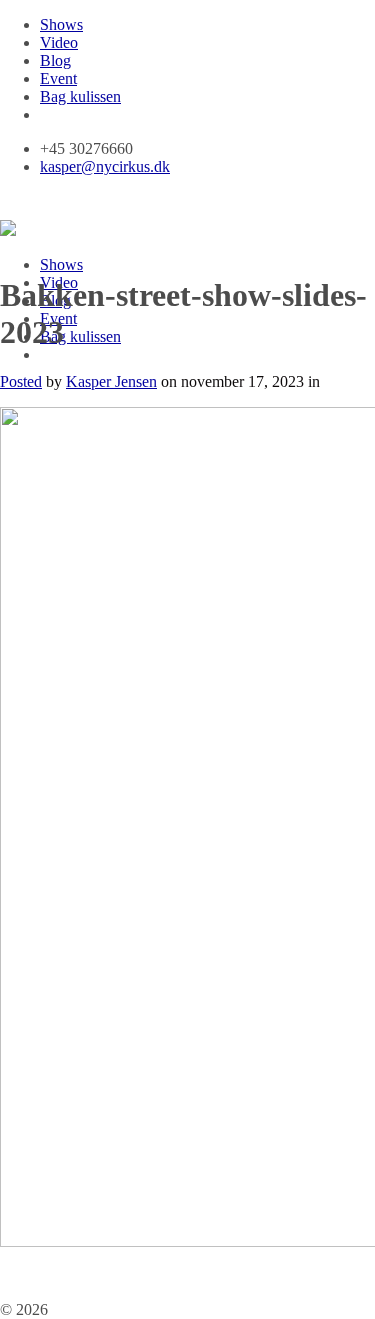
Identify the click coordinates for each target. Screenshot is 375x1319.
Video (59, 42)
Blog (55, 60)
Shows (61, 24)
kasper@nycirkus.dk (105, 166)
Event (58, 78)
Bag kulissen (80, 96)
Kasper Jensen (111, 381)
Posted (21, 381)
